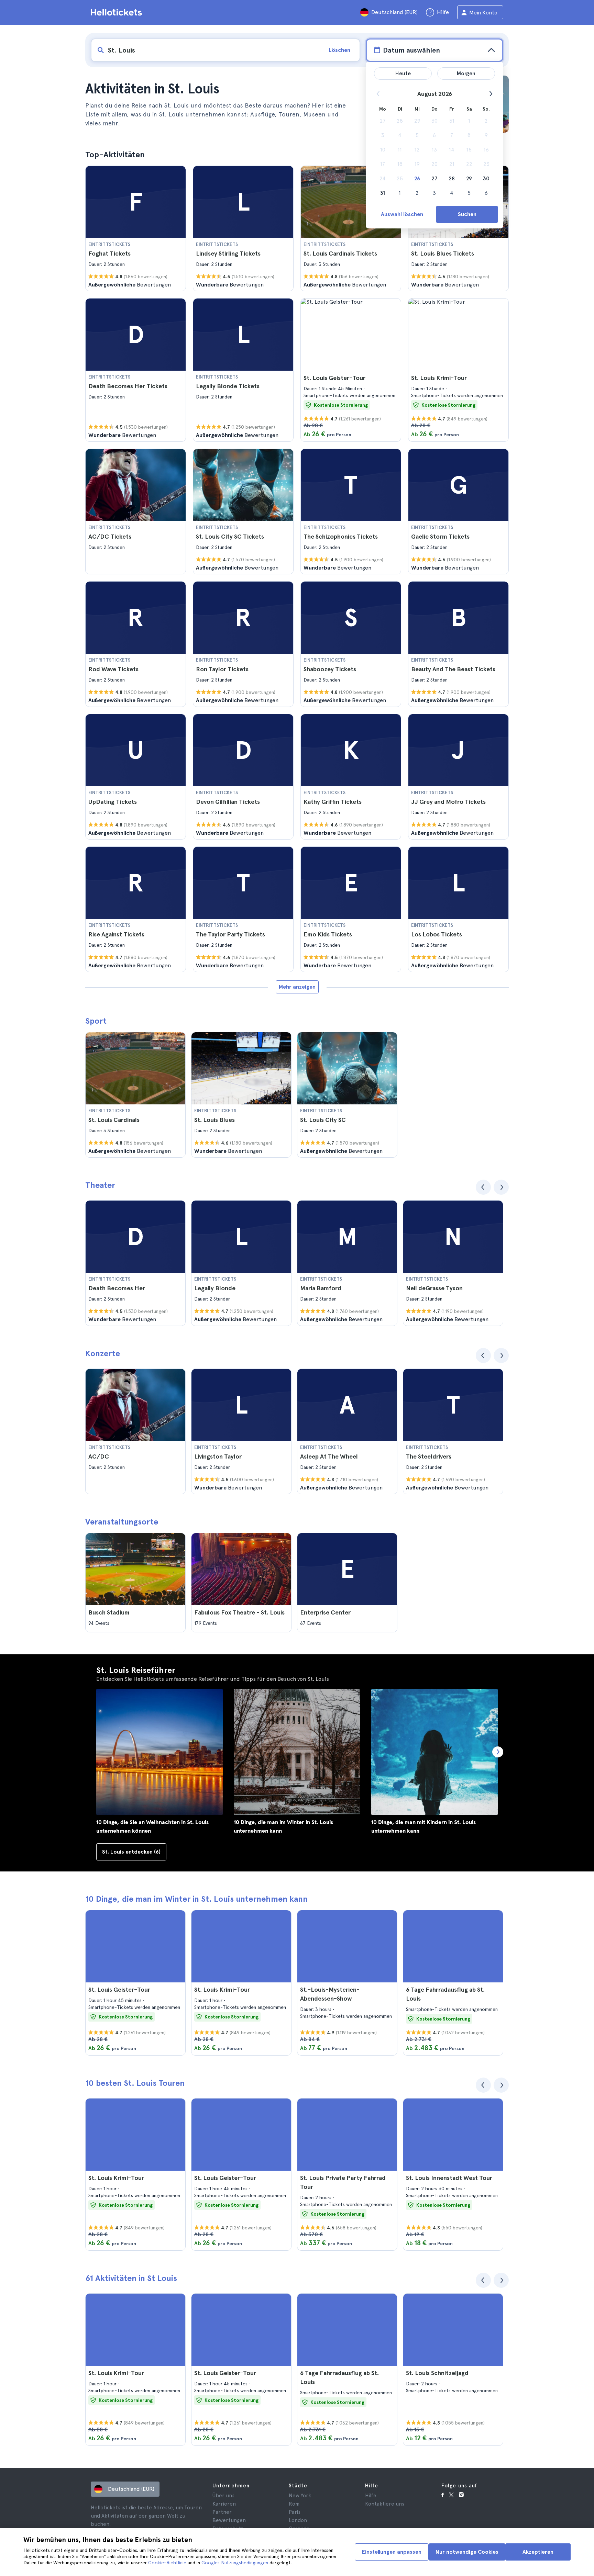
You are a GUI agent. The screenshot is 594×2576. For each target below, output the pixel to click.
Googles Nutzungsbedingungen (235, 2563)
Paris (295, 2512)
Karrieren (224, 2504)
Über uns (223, 2496)
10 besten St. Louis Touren (135, 2083)
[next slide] (501, 1187)
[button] (136, 228)
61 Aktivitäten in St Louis (131, 2278)
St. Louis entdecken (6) (131, 1852)
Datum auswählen (411, 50)
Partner (222, 2512)
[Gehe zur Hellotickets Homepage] (118, 12)
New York (300, 2496)
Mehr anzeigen (297, 987)
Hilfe (371, 2496)
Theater (100, 1185)
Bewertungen (229, 2520)
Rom (294, 2504)
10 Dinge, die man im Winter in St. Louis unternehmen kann (196, 1899)
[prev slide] (483, 1187)
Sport (96, 1021)
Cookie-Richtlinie (167, 2563)
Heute (403, 73)
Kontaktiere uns (385, 2504)
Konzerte (103, 1353)
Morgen (466, 73)
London (298, 2520)
